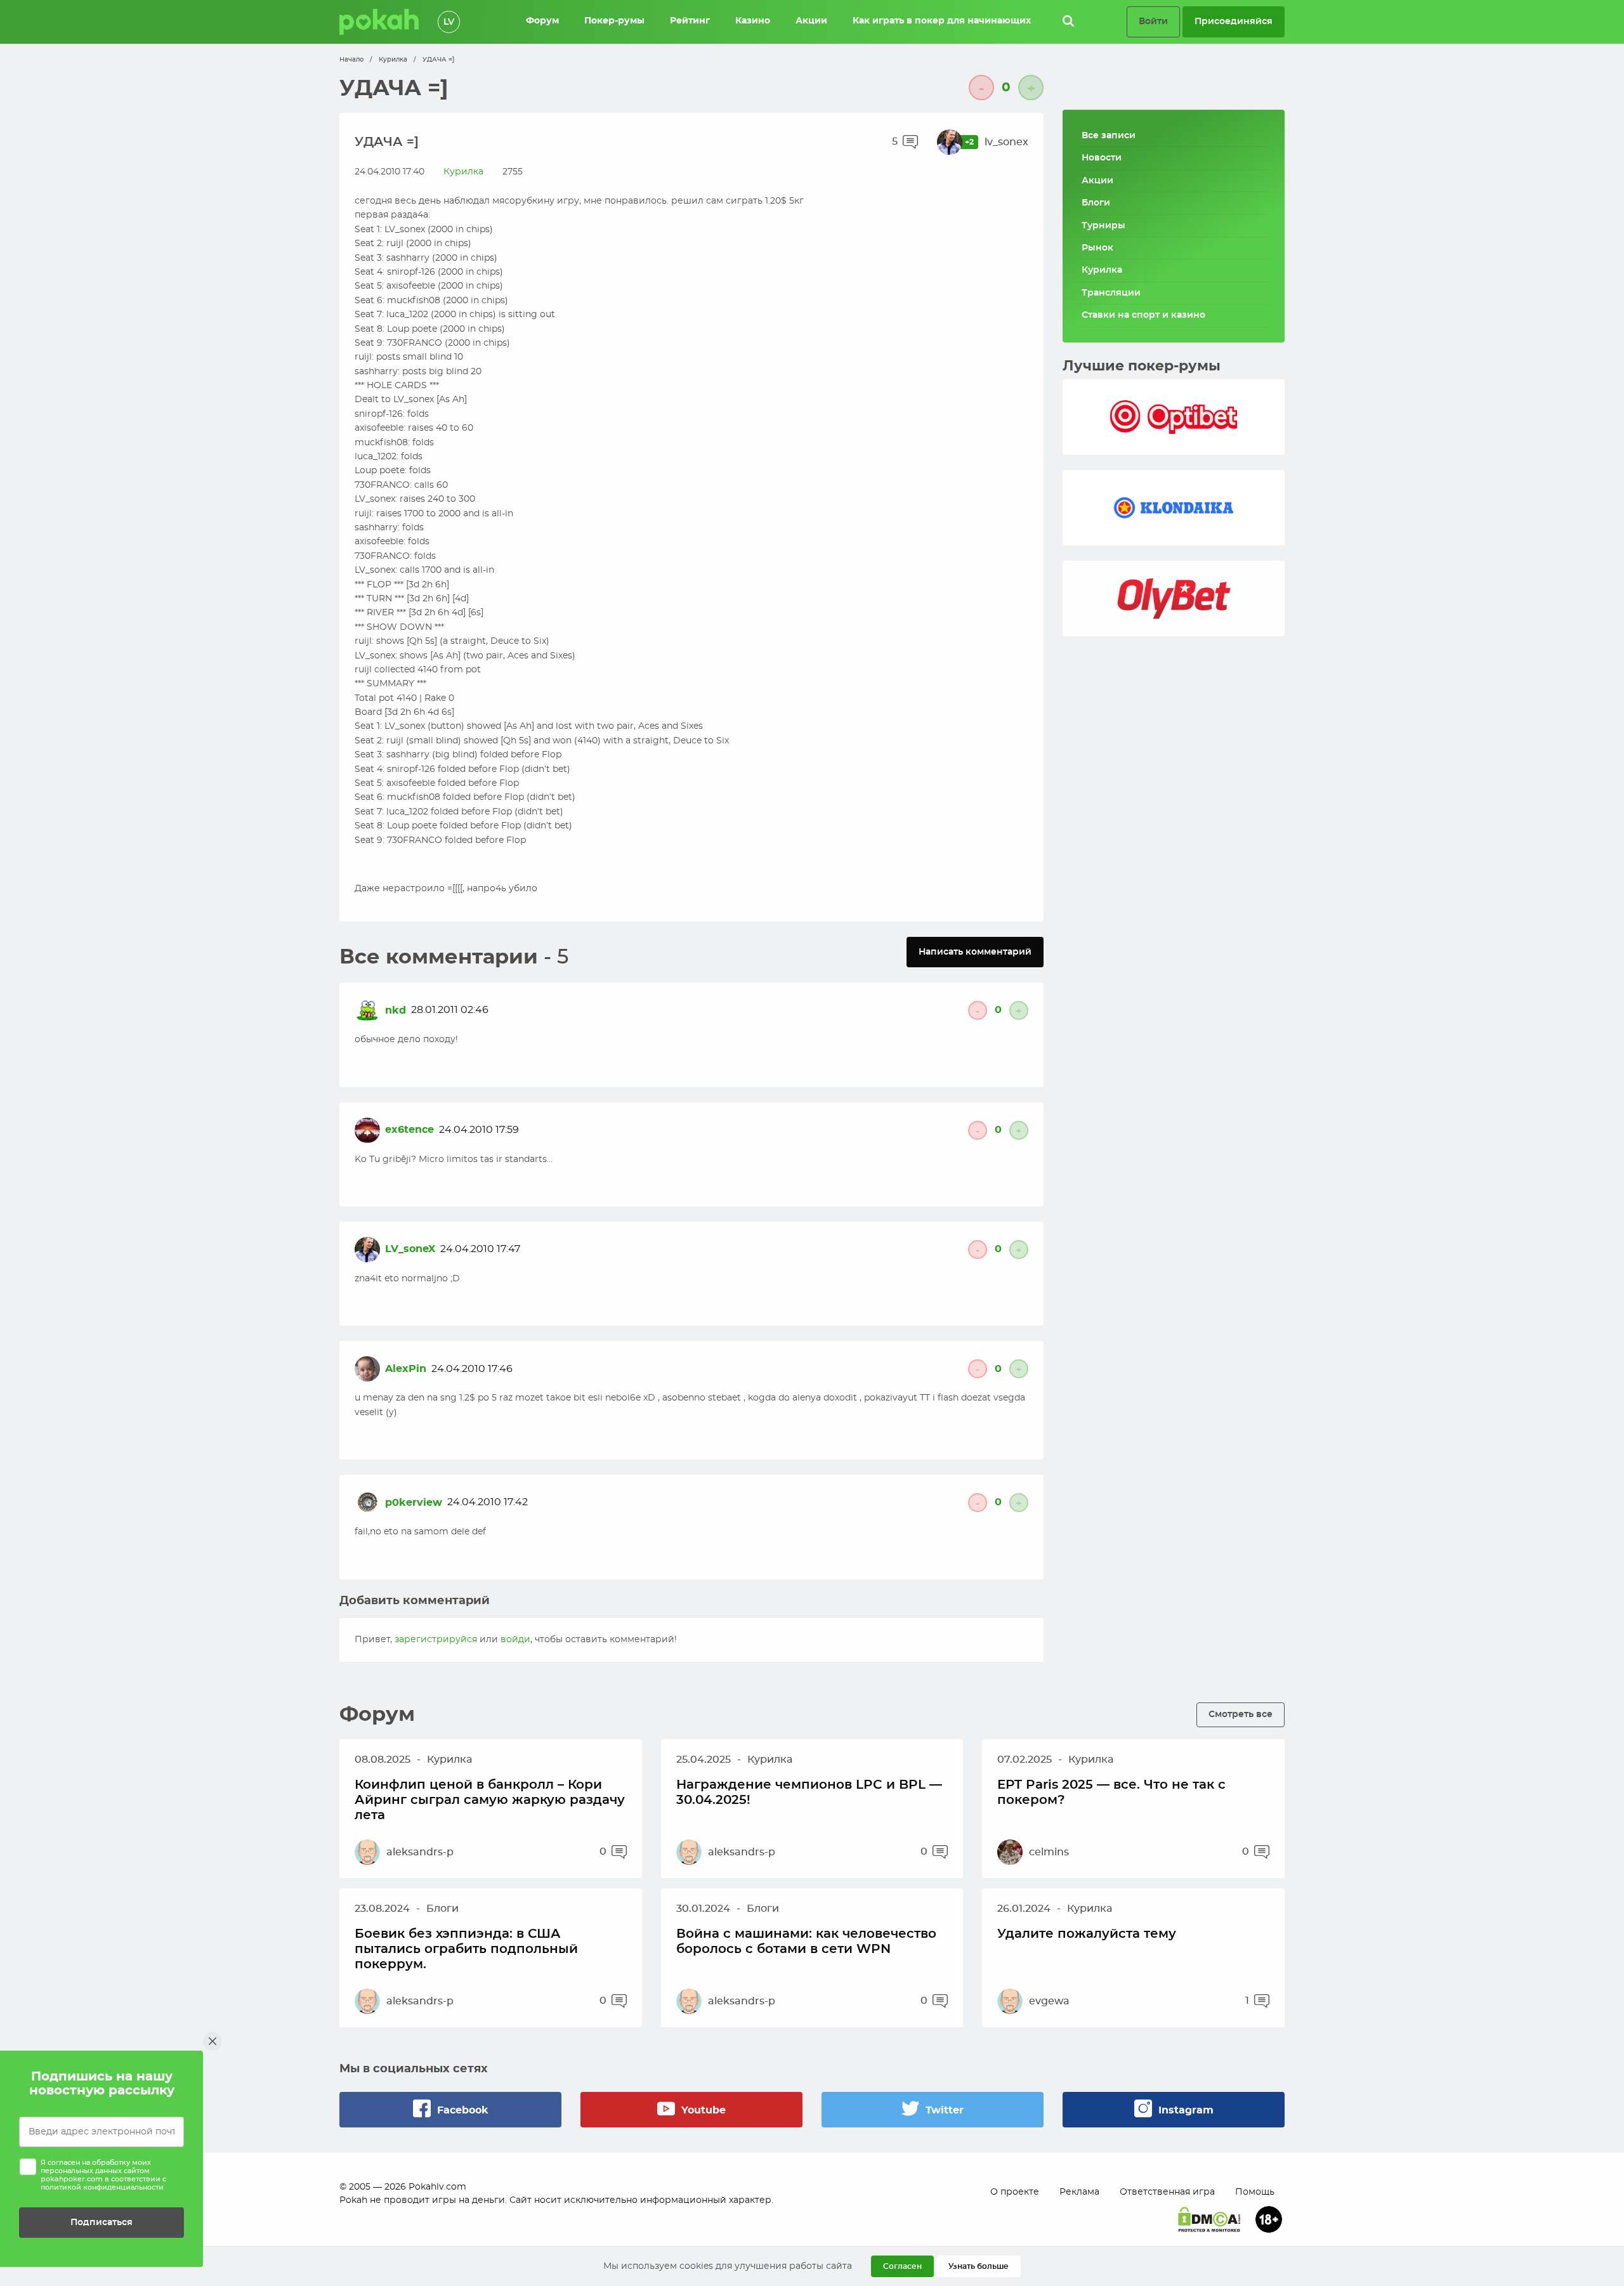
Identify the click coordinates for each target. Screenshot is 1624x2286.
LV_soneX (410, 1249)
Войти (1153, 21)
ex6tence (409, 1130)
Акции (1097, 181)
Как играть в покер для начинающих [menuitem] (942, 21)
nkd (396, 1010)
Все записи (1109, 136)
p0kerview (414, 1503)
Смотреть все (1241, 1714)
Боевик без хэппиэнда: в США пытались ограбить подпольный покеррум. (466, 1949)
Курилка (393, 60)
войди (515, 1640)
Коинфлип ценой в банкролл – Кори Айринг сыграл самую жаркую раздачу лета (490, 1800)
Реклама (1079, 2192)
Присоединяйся (1234, 21)
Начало (351, 60)
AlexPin (406, 1369)
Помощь (1255, 2192)
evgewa (1049, 2001)
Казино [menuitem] (753, 21)
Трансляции (1111, 293)
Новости (1102, 158)
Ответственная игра (1167, 2192)
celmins (1049, 1852)
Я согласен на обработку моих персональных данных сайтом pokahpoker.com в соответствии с (103, 2175)
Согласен (902, 2266)
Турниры (1103, 226)
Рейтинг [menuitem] (690, 21)
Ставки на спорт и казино (1143, 315)
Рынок (1097, 248)
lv (449, 22)
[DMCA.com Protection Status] (1209, 2219)
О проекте (1015, 2192)
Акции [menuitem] (811, 21)
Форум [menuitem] (542, 21)
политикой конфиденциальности (102, 2187)
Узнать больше (979, 2266)
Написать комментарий (975, 952)
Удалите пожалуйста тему (1087, 1934)
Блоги (1096, 203)
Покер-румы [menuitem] (614, 21)
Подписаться (101, 2222)
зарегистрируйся (436, 1640)
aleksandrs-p (420, 1852)
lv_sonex (1006, 142)
